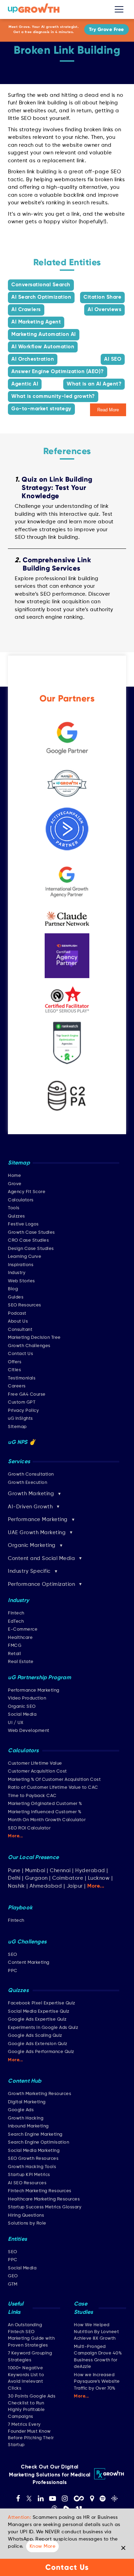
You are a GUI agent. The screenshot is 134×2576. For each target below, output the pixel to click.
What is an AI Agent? (94, 384)
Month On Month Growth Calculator (47, 1820)
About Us (18, 1321)
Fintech (16, 1613)
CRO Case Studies (28, 1240)
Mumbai (35, 1871)
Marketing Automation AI (44, 334)
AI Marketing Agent (36, 322)
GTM (13, 2284)
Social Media (22, 1715)
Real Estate (21, 1662)
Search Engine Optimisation (38, 2142)
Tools (14, 1208)
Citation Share (102, 297)
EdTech (16, 1621)
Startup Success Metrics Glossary (45, 2207)
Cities (14, 1370)
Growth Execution (27, 1483)
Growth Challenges (29, 1346)
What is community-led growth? (53, 396)
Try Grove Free (107, 29)
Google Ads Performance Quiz (41, 2052)
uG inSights (20, 1419)
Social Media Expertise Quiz (39, 2011)
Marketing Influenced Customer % (45, 1812)
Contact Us (20, 1354)
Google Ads (21, 2110)
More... (15, 1836)
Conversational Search (41, 285)
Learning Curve (25, 1257)
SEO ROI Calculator (29, 1828)
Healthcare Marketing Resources (44, 2199)
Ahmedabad (46, 1886)
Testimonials (22, 1378)
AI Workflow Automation (43, 347)
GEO (13, 2276)
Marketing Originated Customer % (45, 1804)
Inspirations (21, 1265)
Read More (108, 410)
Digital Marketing (27, 2102)
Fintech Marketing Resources (40, 2191)
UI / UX (16, 1723)
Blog (13, 1289)
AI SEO (113, 359)
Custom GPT (22, 1402)
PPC (13, 1971)
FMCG (15, 1646)
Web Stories (21, 1281)
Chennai (60, 1871)
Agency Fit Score (27, 1192)
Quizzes (16, 1216)
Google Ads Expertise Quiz (37, 2019)
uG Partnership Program (39, 1678)
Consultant (20, 1330)
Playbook (20, 1908)
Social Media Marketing (34, 2151)
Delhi (14, 1878)
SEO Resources (25, 1305)
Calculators (21, 1200)
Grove (15, 1184)
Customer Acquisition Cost (37, 1771)
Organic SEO (22, 1707)
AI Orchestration (33, 359)
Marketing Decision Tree (34, 1338)
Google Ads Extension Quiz (38, 2044)
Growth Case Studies (31, 1233)
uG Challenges (27, 1942)
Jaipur (75, 1886)
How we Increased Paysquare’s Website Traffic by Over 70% (97, 2382)
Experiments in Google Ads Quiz (43, 2028)
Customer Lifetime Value (35, 1763)
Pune (14, 1871)
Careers (17, 1386)
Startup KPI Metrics (29, 2175)
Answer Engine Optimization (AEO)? (58, 372)
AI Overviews (104, 310)
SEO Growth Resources (33, 2159)
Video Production (27, 1698)
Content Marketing (29, 1963)
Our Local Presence (33, 1858)
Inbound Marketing (28, 2126)
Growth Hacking (26, 2118)
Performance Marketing (34, 1690)
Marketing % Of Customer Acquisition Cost (54, 1780)
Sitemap (17, 1427)
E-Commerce (23, 1629)
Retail (14, 1654)
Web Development (29, 1731)
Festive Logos (23, 1224)
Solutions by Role (27, 2223)
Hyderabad (90, 1871)
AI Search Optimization (41, 297)
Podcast (17, 1313)
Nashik (17, 1886)
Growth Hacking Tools (32, 2167)
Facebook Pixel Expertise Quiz (42, 2003)
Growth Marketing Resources (40, 2094)
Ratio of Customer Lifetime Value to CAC (53, 1788)
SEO (13, 1955)
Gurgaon (36, 1878)
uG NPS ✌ (22, 1443)
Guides (16, 1297)
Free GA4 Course (27, 1394)
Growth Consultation (31, 1474)
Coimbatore (68, 1878)
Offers (15, 1362)
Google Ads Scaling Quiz (35, 2036)
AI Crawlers (26, 310)
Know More (43, 2546)
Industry (17, 1273)
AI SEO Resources (27, 2183)
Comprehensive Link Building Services (57, 564)
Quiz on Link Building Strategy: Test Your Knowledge (57, 488)
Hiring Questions (26, 2215)
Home (14, 1176)
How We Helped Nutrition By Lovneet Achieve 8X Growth (96, 2332)
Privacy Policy (23, 1411)
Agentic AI (25, 384)
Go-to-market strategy (41, 409)
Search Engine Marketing (35, 2134)
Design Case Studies (31, 1249)
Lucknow (99, 1878)
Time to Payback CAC (32, 1796)
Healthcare (20, 1638)
